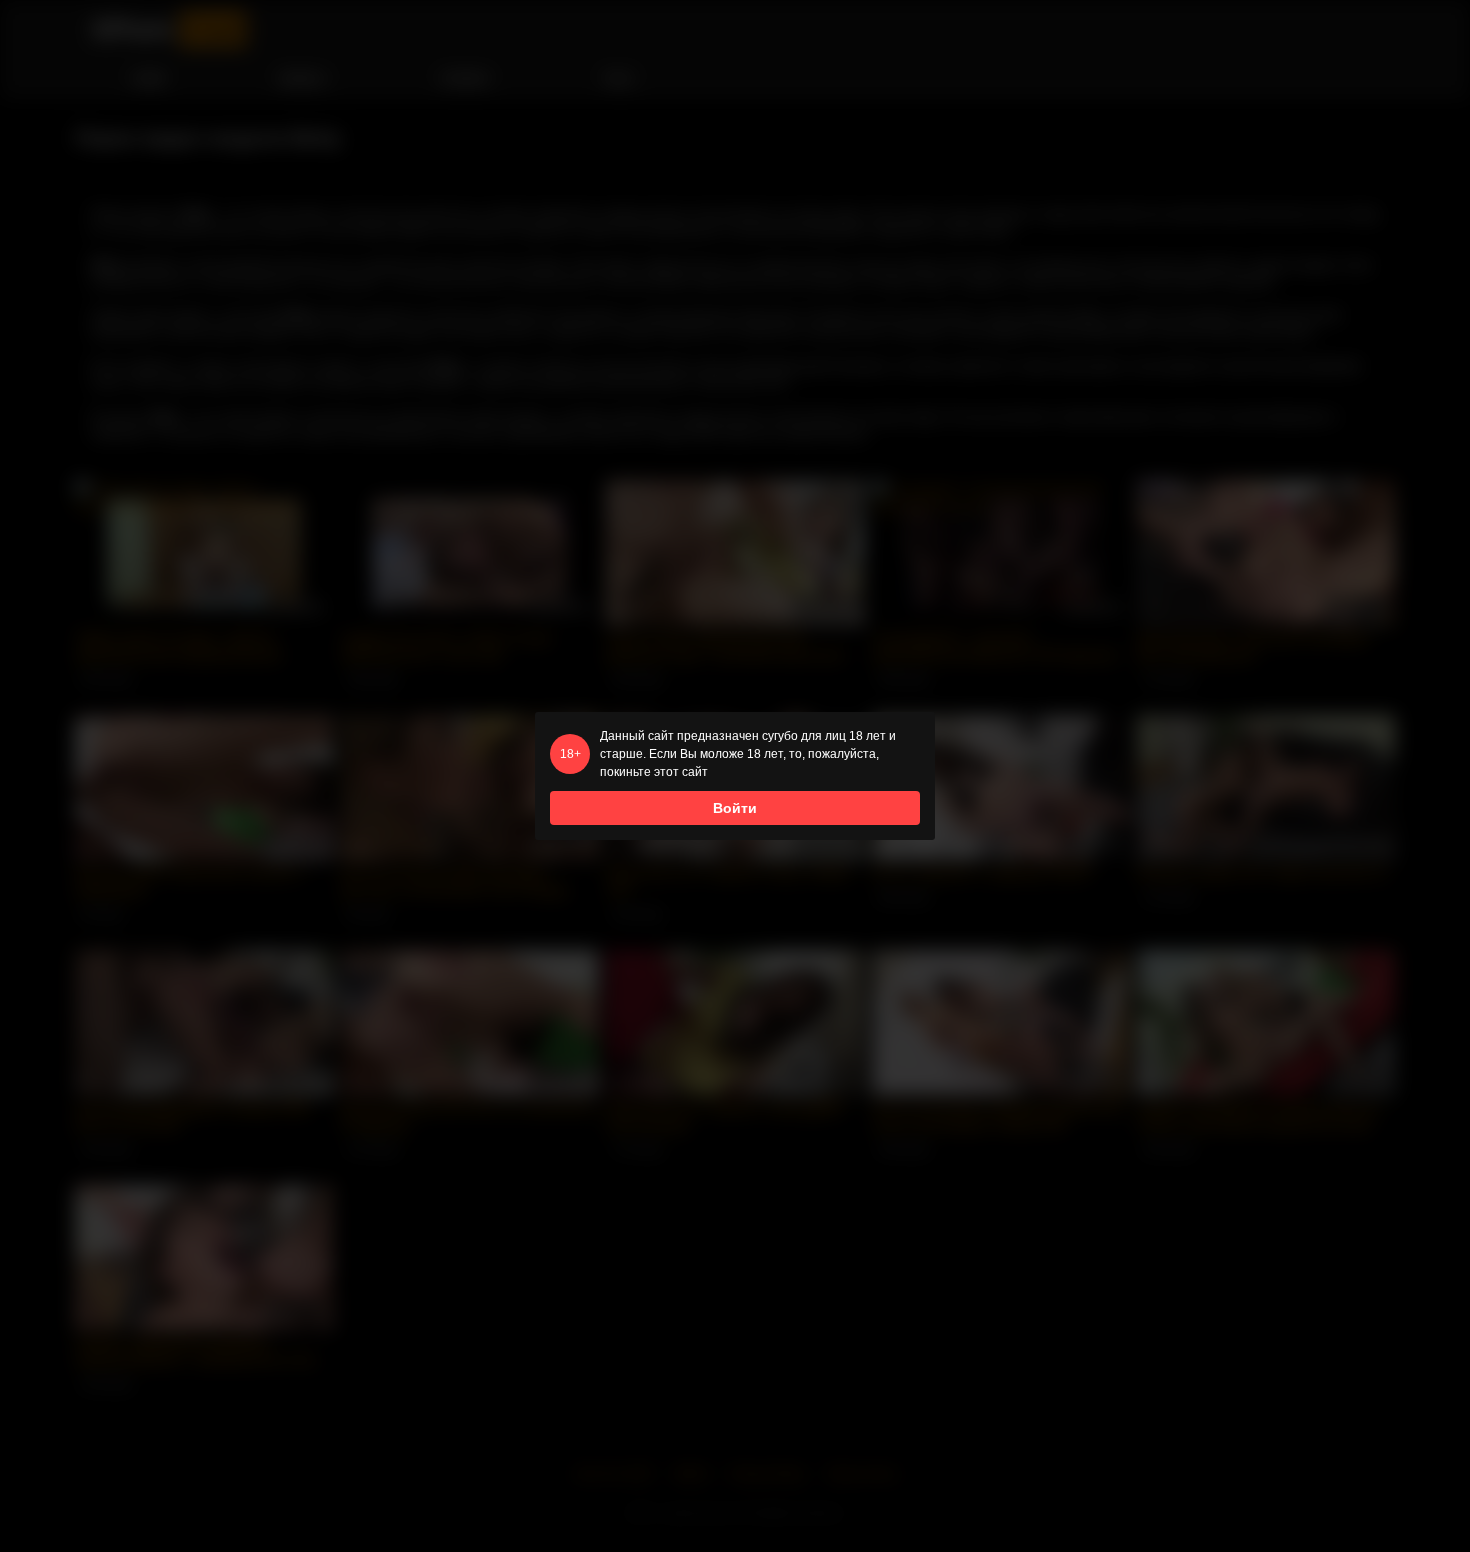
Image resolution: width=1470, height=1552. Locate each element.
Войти (735, 808)
